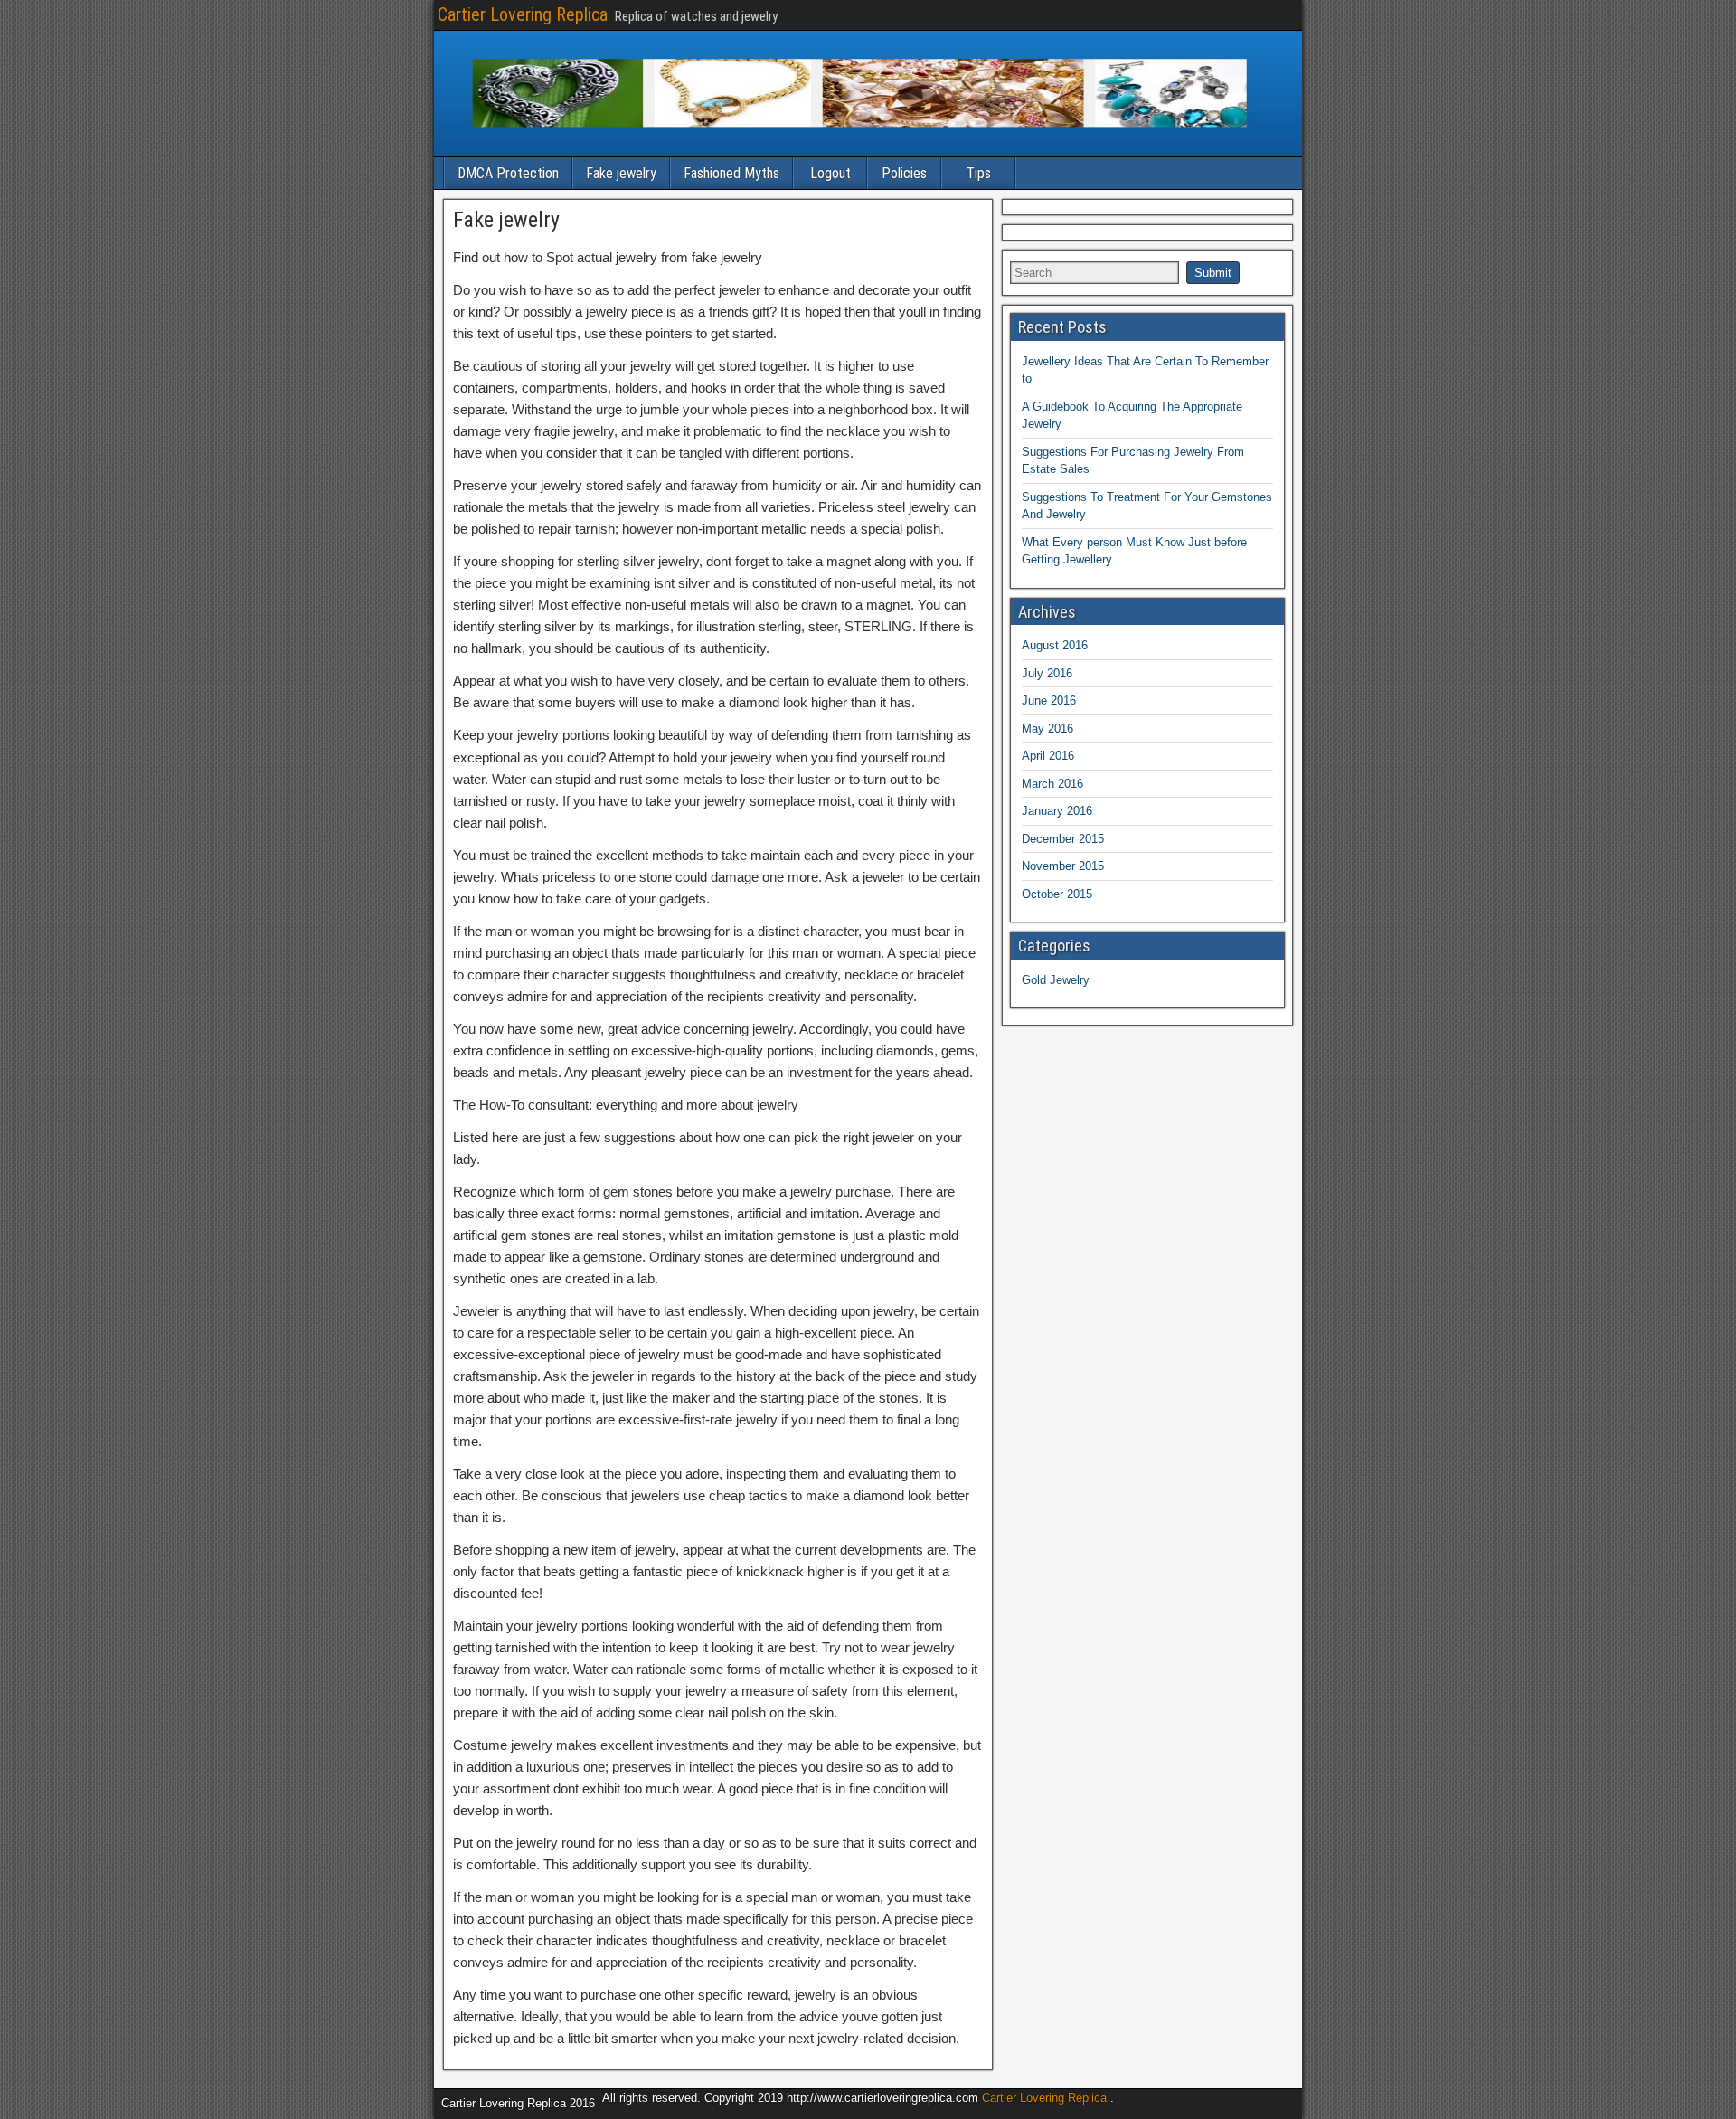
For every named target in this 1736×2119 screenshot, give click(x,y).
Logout (830, 173)
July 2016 (1047, 673)
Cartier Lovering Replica (523, 14)
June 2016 (1049, 700)
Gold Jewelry (1056, 980)
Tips (979, 173)
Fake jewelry (621, 173)
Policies (904, 173)
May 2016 (1047, 728)
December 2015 (1063, 839)
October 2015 (1057, 894)
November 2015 (1063, 866)
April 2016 (1048, 756)
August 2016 (1055, 645)
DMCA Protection (508, 173)
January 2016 (1057, 811)
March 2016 (1052, 784)
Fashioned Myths (731, 173)
